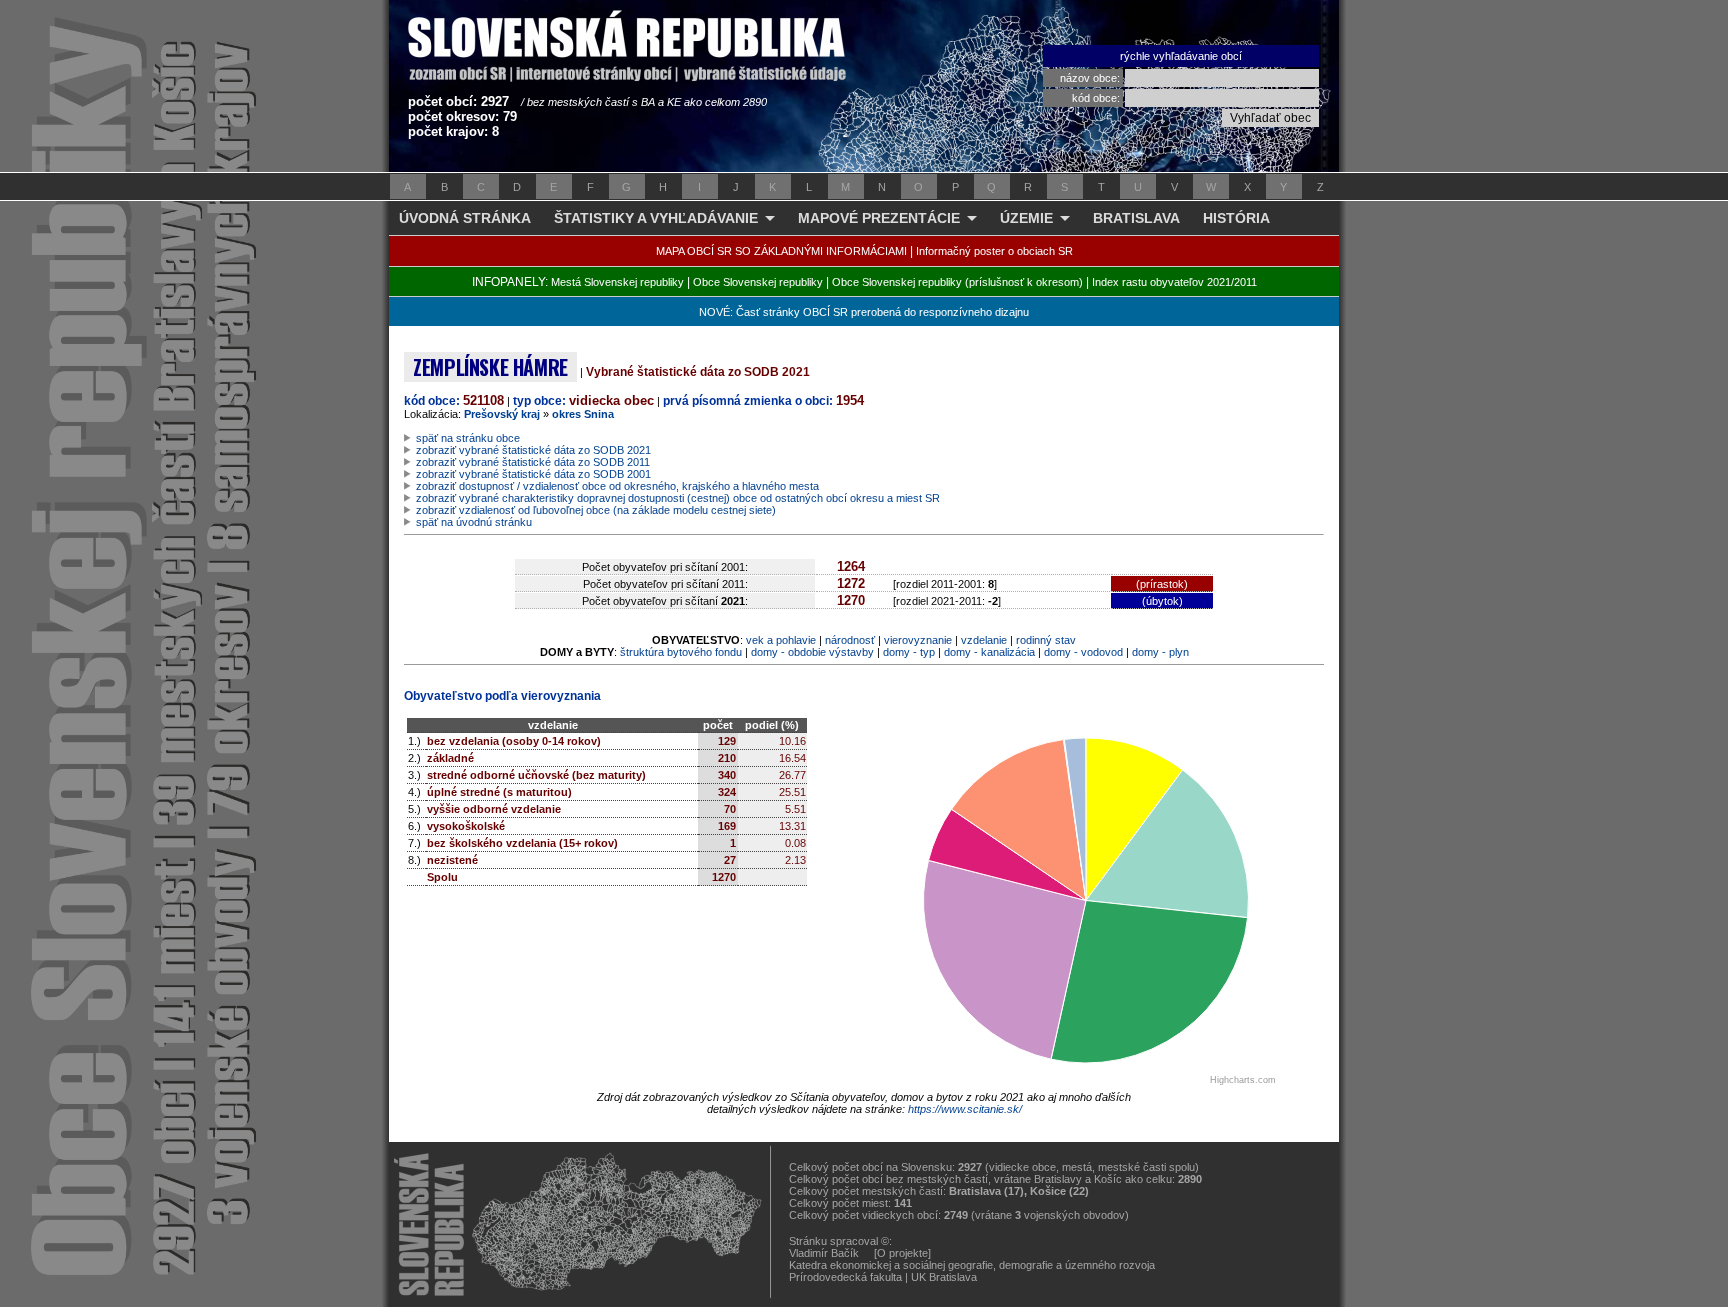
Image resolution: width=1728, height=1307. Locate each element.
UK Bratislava (944, 1277)
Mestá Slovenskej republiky (617, 282)
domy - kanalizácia (989, 652)
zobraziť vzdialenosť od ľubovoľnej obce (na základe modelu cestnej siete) (596, 510)
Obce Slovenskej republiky (758, 282)
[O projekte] (902, 1253)
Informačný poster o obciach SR (994, 251)
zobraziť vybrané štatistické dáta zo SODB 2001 (533, 474)
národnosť (850, 640)
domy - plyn (1160, 652)
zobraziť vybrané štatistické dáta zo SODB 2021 (533, 450)
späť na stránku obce (468, 438)
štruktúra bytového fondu (681, 652)
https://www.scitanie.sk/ (965, 1109)
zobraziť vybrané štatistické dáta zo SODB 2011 (533, 462)
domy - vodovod (1083, 652)
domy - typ (909, 652)
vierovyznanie (918, 640)
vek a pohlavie (781, 640)
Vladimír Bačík (824, 1253)
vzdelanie (984, 640)
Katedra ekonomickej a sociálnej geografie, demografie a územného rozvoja (972, 1265)
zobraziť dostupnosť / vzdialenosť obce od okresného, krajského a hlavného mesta (617, 486)
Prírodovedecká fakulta (845, 1277)
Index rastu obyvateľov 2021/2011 (1174, 282)
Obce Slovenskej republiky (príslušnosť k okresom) (957, 282)
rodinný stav (1046, 640)
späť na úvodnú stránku (474, 522)
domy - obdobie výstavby (812, 652)
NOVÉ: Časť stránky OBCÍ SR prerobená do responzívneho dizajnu (864, 312)
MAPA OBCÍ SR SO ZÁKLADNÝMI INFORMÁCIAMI (781, 251)
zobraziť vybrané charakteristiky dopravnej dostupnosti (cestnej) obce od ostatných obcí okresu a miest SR (678, 498)
